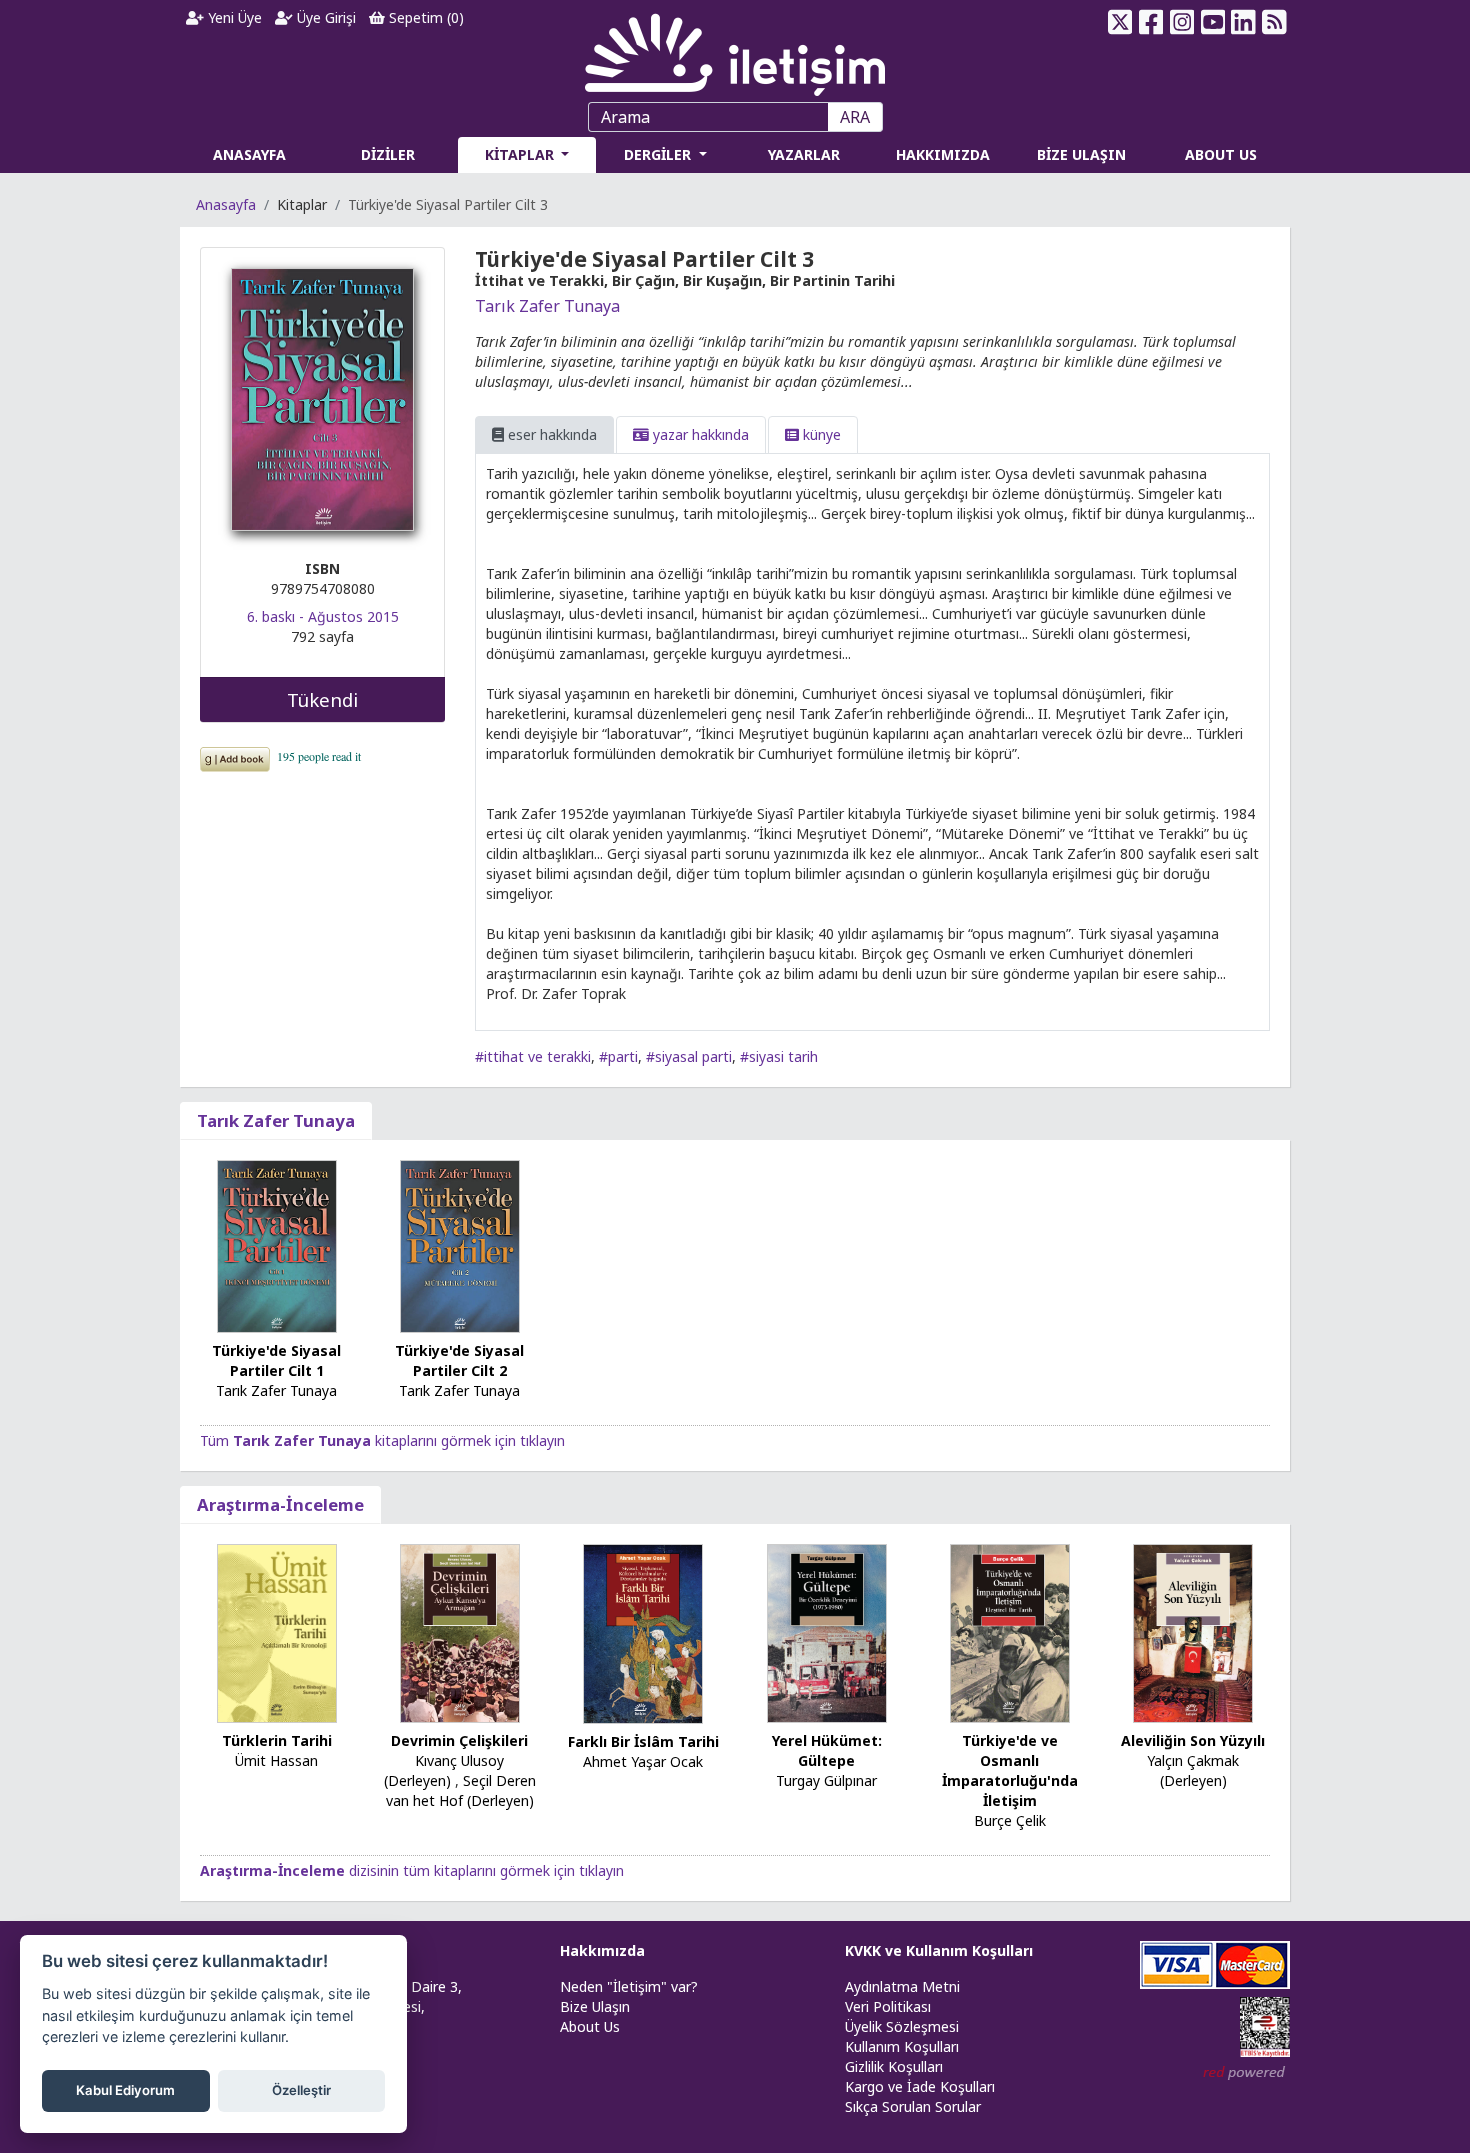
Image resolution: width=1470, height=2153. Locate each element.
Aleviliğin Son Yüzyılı (1193, 1740)
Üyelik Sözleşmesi (902, 2026)
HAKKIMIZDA (943, 154)
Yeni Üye (233, 17)
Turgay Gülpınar (826, 1780)
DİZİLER (388, 154)
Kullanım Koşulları (902, 2046)
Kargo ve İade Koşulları (920, 2086)
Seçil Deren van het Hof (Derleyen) (461, 1790)
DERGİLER (659, 154)
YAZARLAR (804, 154)
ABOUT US (1221, 154)
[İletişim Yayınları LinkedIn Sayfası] (1243, 22)
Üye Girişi (324, 17)
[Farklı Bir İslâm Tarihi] (643, 1632)
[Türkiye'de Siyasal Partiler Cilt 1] (277, 1244)
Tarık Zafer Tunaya (547, 306)
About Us (590, 2026)
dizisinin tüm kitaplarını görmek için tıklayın (412, 1870)
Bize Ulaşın (595, 2006)
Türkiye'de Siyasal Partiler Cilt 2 (459, 1360)
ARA (855, 117)
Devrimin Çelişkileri (459, 1740)
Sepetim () (424, 17)
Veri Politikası (888, 2006)
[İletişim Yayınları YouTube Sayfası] (1212, 22)
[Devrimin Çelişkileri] (460, 1631)
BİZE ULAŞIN (1081, 154)
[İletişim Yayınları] (735, 49)
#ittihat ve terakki (533, 1056)
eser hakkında (550, 434)
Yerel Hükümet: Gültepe (827, 1750)
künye (820, 434)
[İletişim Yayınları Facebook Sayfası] (1151, 22)
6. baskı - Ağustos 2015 (323, 616)
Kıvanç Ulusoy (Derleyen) (444, 1770)
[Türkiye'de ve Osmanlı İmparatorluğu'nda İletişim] (1010, 1631)
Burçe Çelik (1010, 1820)
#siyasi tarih (779, 1056)
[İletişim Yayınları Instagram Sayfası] (1182, 22)
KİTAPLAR (521, 154)
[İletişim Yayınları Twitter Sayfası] (1120, 22)
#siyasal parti (689, 1056)
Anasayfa (226, 204)
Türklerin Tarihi (277, 1740)
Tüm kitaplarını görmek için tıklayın (382, 1440)
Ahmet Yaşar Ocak (643, 1761)
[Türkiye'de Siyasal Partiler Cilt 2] (460, 1245)
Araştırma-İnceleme (280, 1504)
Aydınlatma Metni (902, 1986)
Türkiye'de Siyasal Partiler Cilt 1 (276, 1360)
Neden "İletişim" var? (629, 1986)
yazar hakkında (699, 434)
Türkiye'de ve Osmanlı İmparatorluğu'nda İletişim (1010, 1770)
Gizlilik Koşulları (894, 2066)
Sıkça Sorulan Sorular (913, 2106)
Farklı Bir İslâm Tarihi (643, 1741)
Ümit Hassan (276, 1760)
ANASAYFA (249, 154)
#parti (618, 1056)
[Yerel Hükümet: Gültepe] (827, 1631)
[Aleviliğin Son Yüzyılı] (1193, 1631)
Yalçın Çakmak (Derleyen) (1193, 1770)
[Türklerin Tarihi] (277, 1632)
